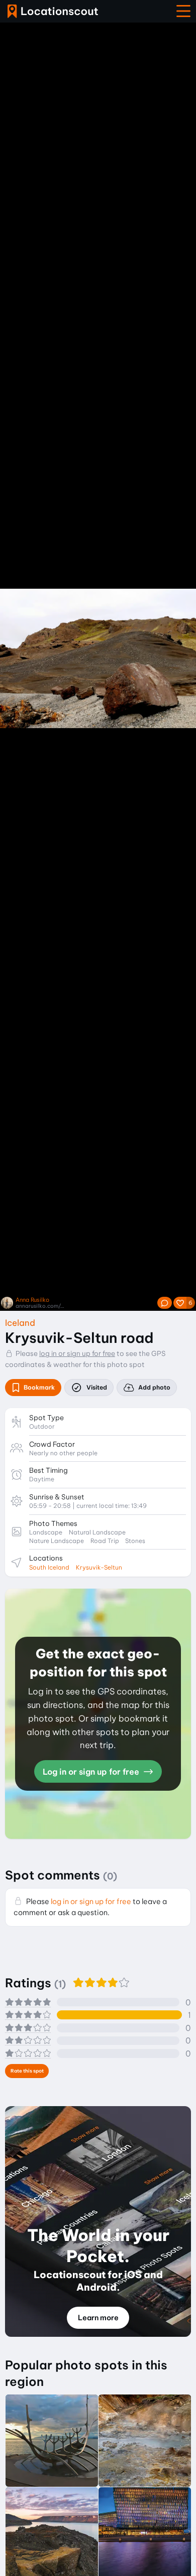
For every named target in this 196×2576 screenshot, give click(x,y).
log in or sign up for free (77, 1353)
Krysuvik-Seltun (99, 1567)
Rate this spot (27, 2071)
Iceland (20, 1323)
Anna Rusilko (32, 1300)
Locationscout (53, 11)
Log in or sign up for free (92, 1772)
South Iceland (49, 1567)
